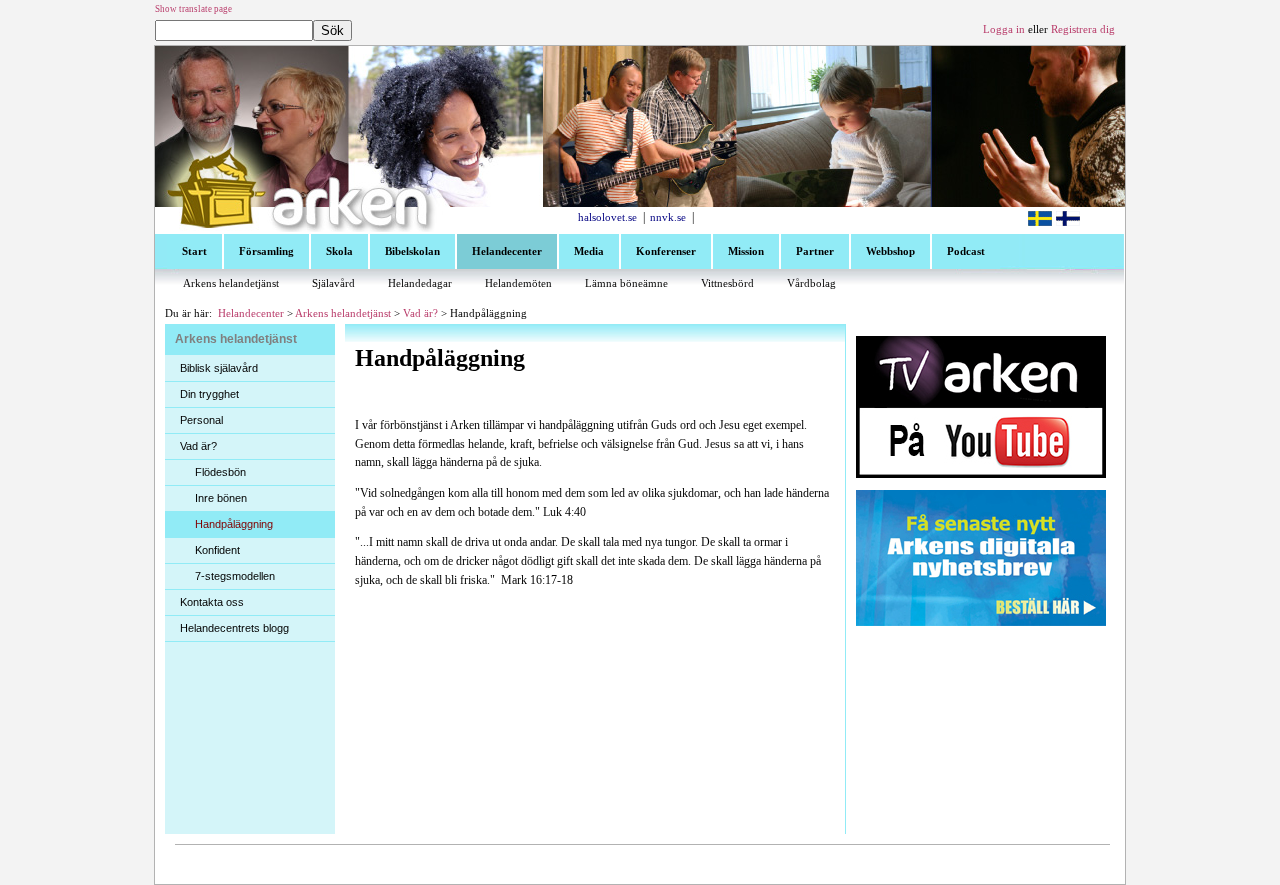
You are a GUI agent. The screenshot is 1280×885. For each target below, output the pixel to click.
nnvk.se (668, 217)
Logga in (1004, 29)
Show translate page (193, 9)
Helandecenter (251, 313)
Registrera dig (1083, 29)
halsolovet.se (607, 217)
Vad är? (420, 313)
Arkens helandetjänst (343, 313)
